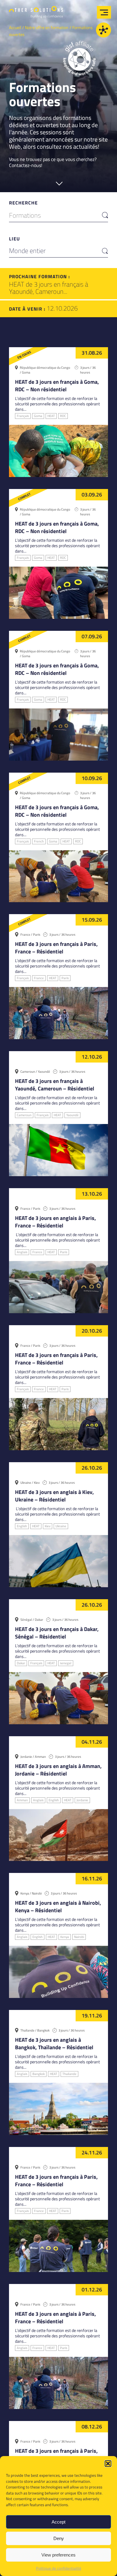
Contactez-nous (25, 165)
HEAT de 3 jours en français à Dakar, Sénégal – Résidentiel (57, 1633)
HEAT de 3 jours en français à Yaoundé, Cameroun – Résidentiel (55, 1085)
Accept (58, 2522)
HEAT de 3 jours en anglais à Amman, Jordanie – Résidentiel (58, 1770)
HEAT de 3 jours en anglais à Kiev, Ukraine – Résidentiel (54, 1496)
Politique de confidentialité (59, 2568)
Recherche (23, 203)
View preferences (58, 2555)
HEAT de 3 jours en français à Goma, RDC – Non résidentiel (57, 386)
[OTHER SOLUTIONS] (36, 14)
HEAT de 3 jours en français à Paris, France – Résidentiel (56, 948)
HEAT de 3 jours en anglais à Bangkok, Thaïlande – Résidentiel (54, 2044)
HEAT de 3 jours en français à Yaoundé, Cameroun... (49, 288)
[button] (108, 2464)
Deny (59, 2538)
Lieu (14, 239)
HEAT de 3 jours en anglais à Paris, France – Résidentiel (55, 1222)
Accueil (15, 27)
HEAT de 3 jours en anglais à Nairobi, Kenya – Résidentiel (58, 1907)
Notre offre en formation (47, 27)
